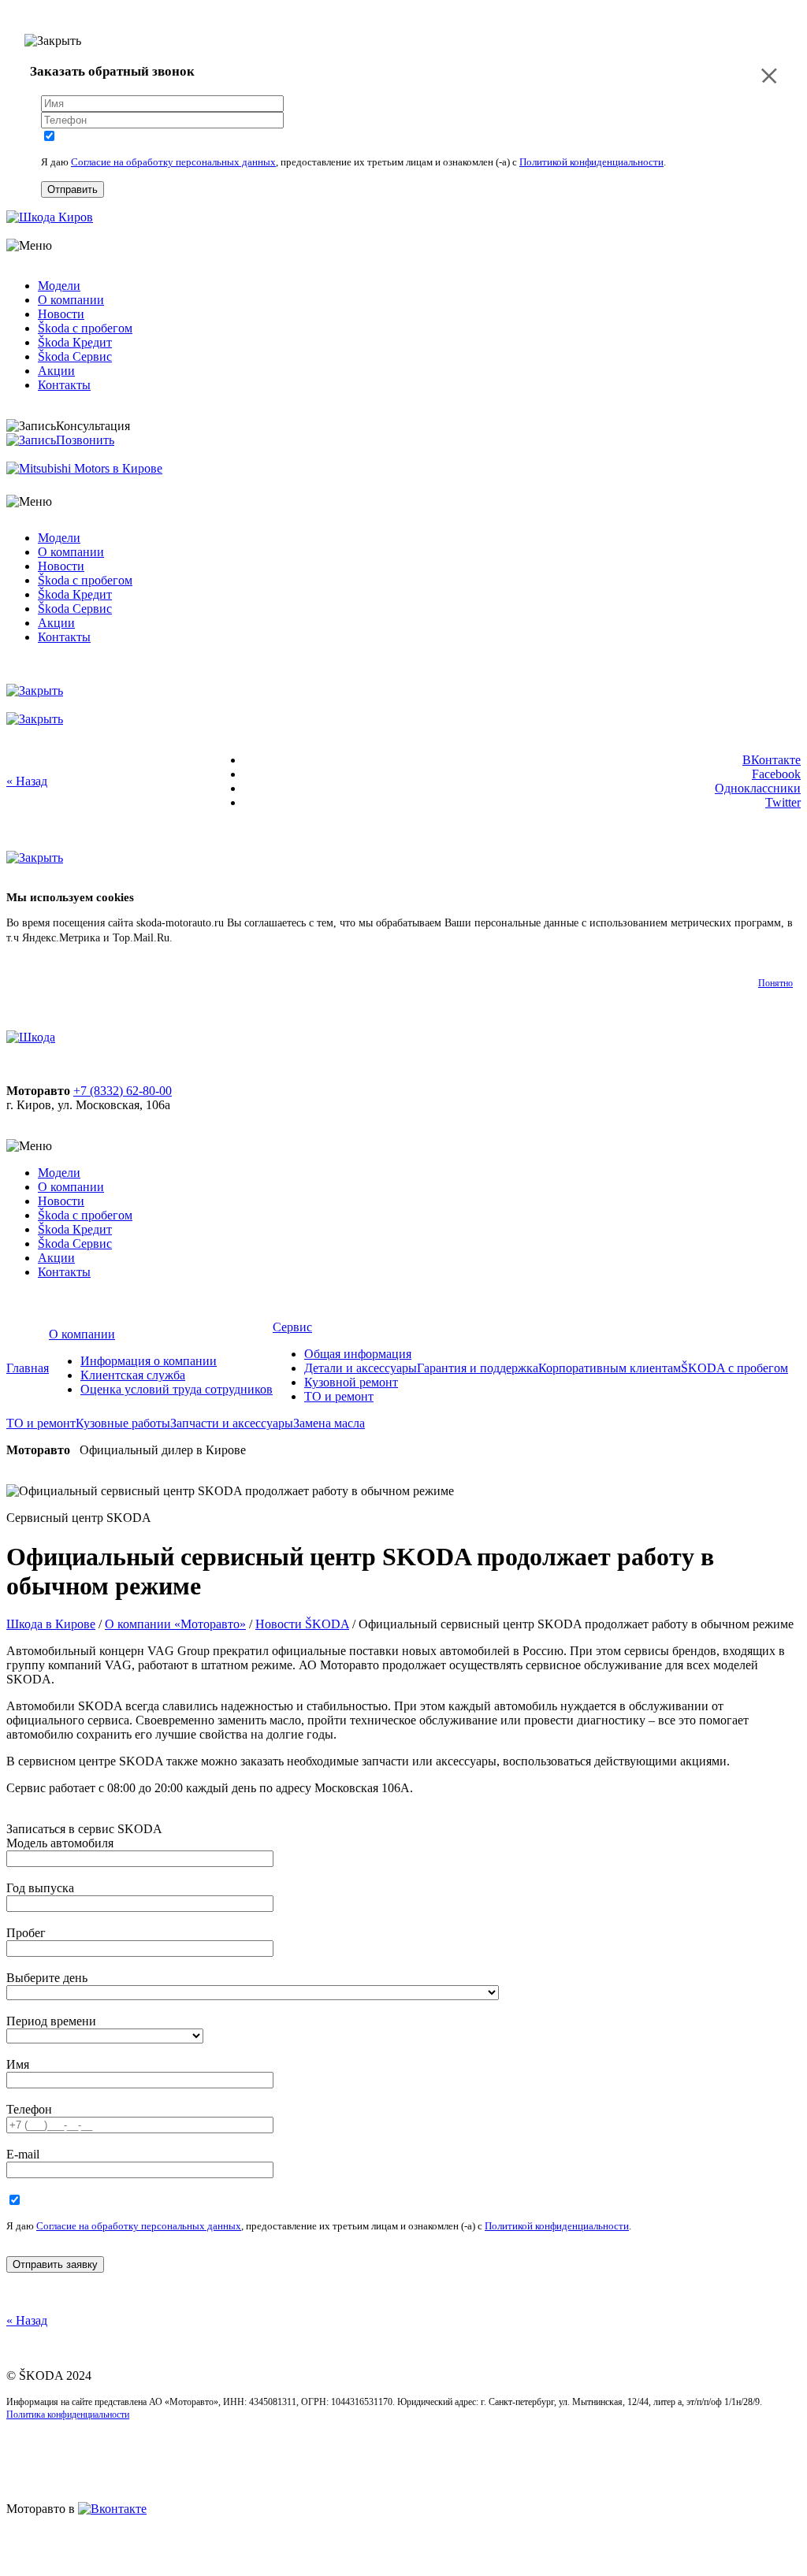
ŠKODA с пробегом (734, 1368)
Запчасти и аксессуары (232, 1423)
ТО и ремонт (339, 1396)
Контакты (64, 385)
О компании (71, 300)
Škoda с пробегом (85, 328)
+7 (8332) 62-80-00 (123, 1091)
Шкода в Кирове (51, 1624)
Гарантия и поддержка (478, 1368)
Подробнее (201, 938)
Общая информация (358, 1354)
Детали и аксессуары (361, 1368)
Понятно (775, 983)
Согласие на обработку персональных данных (173, 162)
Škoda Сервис (75, 356)
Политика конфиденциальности (68, 2415)
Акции (56, 371)
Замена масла (329, 1423)
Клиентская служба (133, 1375)
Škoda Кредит (75, 342)
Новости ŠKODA (302, 1624)
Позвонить (85, 440)
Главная (28, 1368)
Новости (61, 314)
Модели (59, 286)
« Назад (27, 781)
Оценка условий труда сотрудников (177, 1389)
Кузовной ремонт (351, 1382)
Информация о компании (149, 1361)
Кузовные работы (123, 1423)
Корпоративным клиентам (610, 1368)
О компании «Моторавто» (175, 1624)
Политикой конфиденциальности (591, 162)
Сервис (292, 1327)
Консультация (93, 426)
